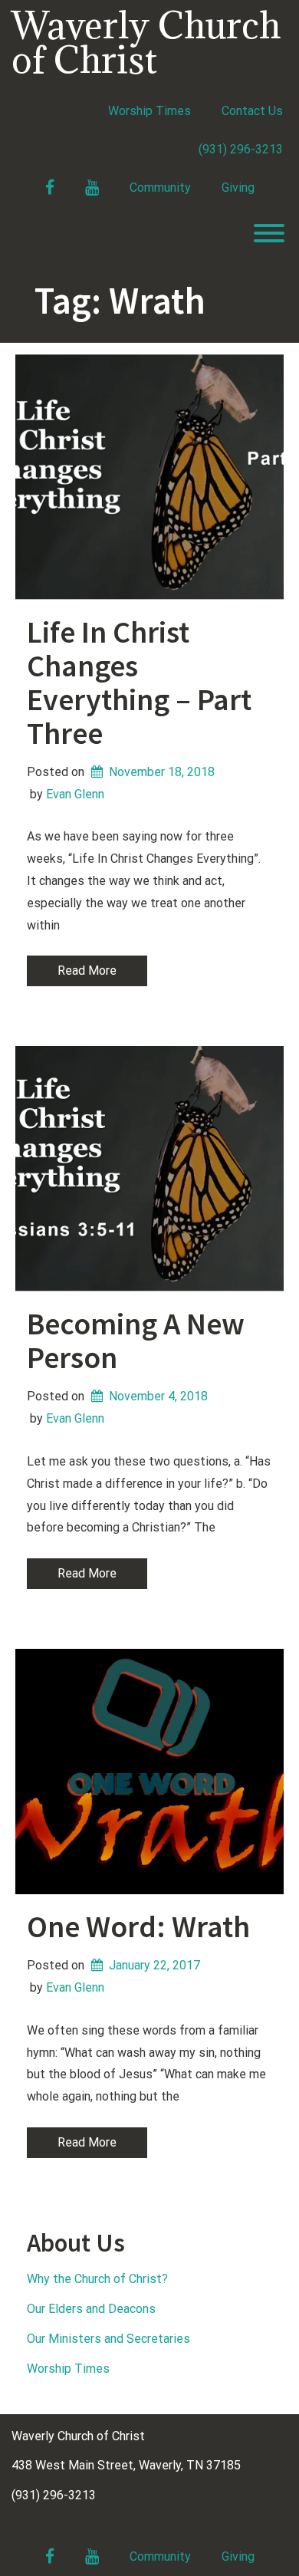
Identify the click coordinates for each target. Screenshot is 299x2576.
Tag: (120, 300)
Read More (87, 971)
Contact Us (252, 111)
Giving (238, 188)
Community (160, 188)
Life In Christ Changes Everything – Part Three (139, 683)
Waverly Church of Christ (146, 42)
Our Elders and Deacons (91, 2309)
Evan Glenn (75, 794)
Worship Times (149, 111)
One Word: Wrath (138, 1926)
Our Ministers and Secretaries (108, 2339)
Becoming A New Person (136, 1341)
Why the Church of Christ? (97, 2279)
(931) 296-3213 (241, 149)
